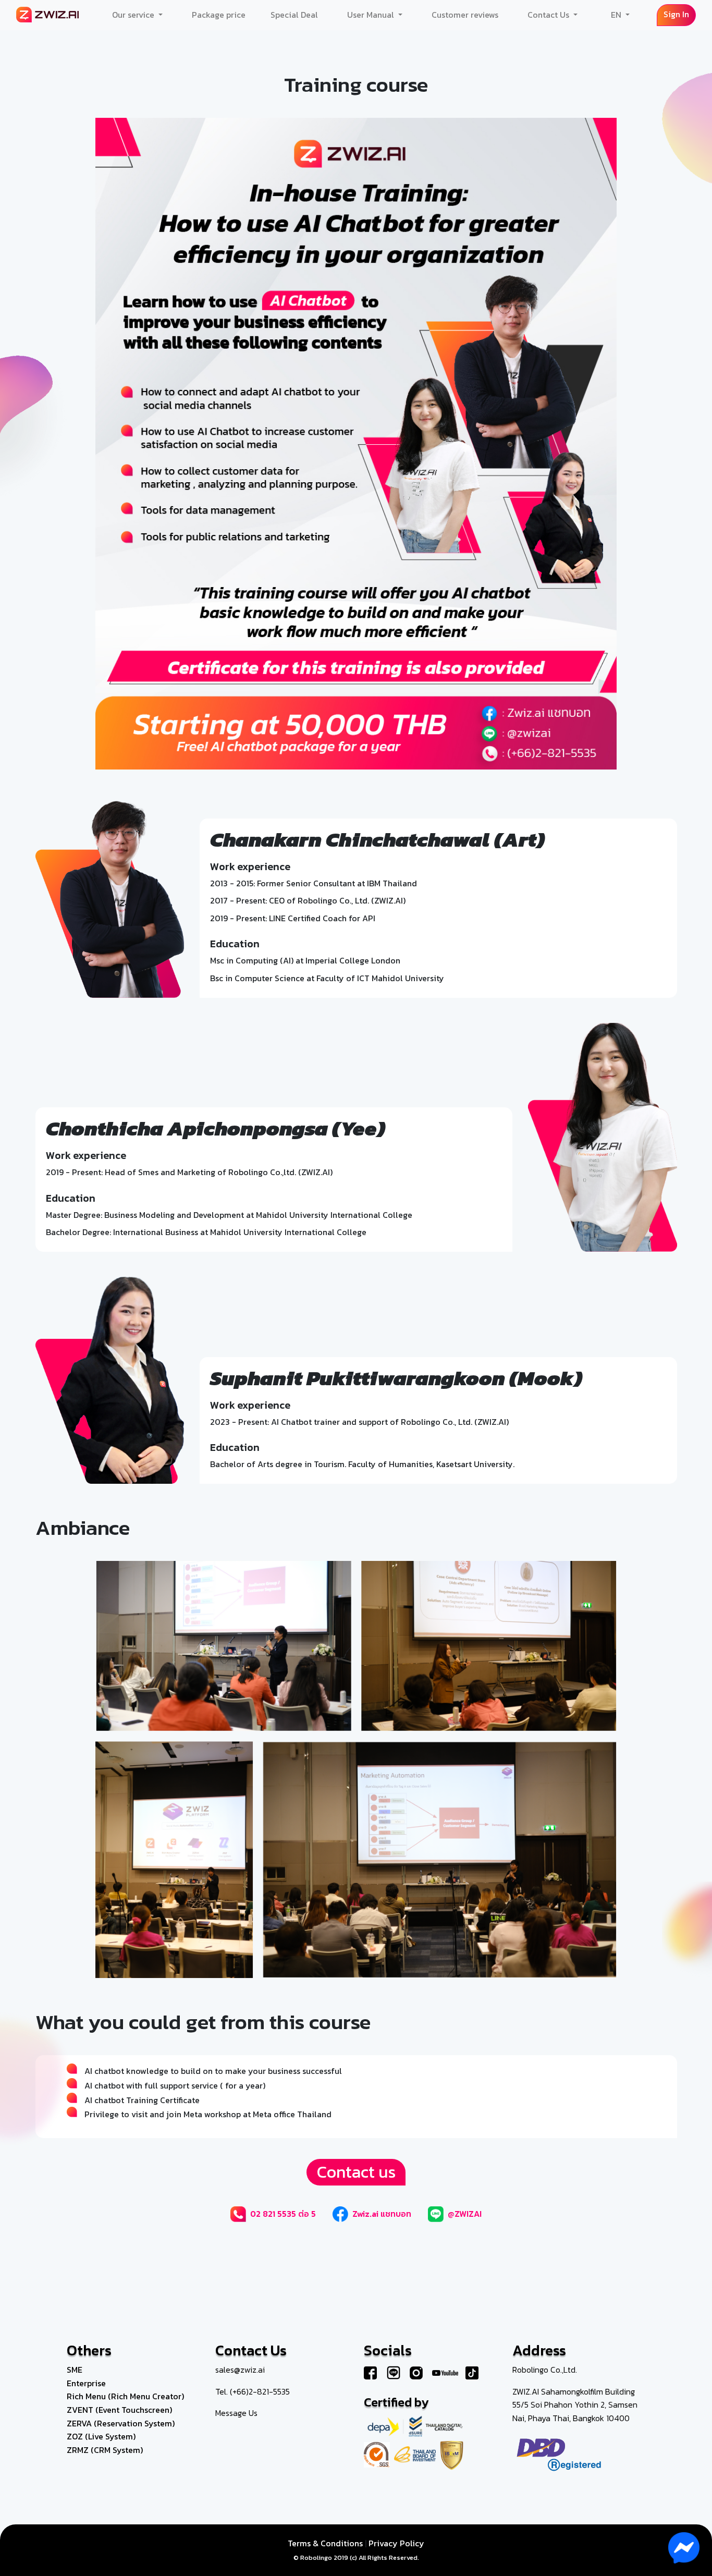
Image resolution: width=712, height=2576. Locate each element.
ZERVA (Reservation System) (121, 2423)
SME (75, 2370)
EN (617, 15)
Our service (134, 15)
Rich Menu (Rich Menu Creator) (125, 2396)
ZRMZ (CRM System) (105, 2450)
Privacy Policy (396, 2543)
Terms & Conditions (325, 2543)
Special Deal (294, 15)
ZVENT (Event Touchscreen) (119, 2410)
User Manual (372, 15)
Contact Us (549, 15)
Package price (219, 15)
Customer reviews (465, 15)
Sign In (676, 14)
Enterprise (86, 2383)
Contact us (356, 2172)
